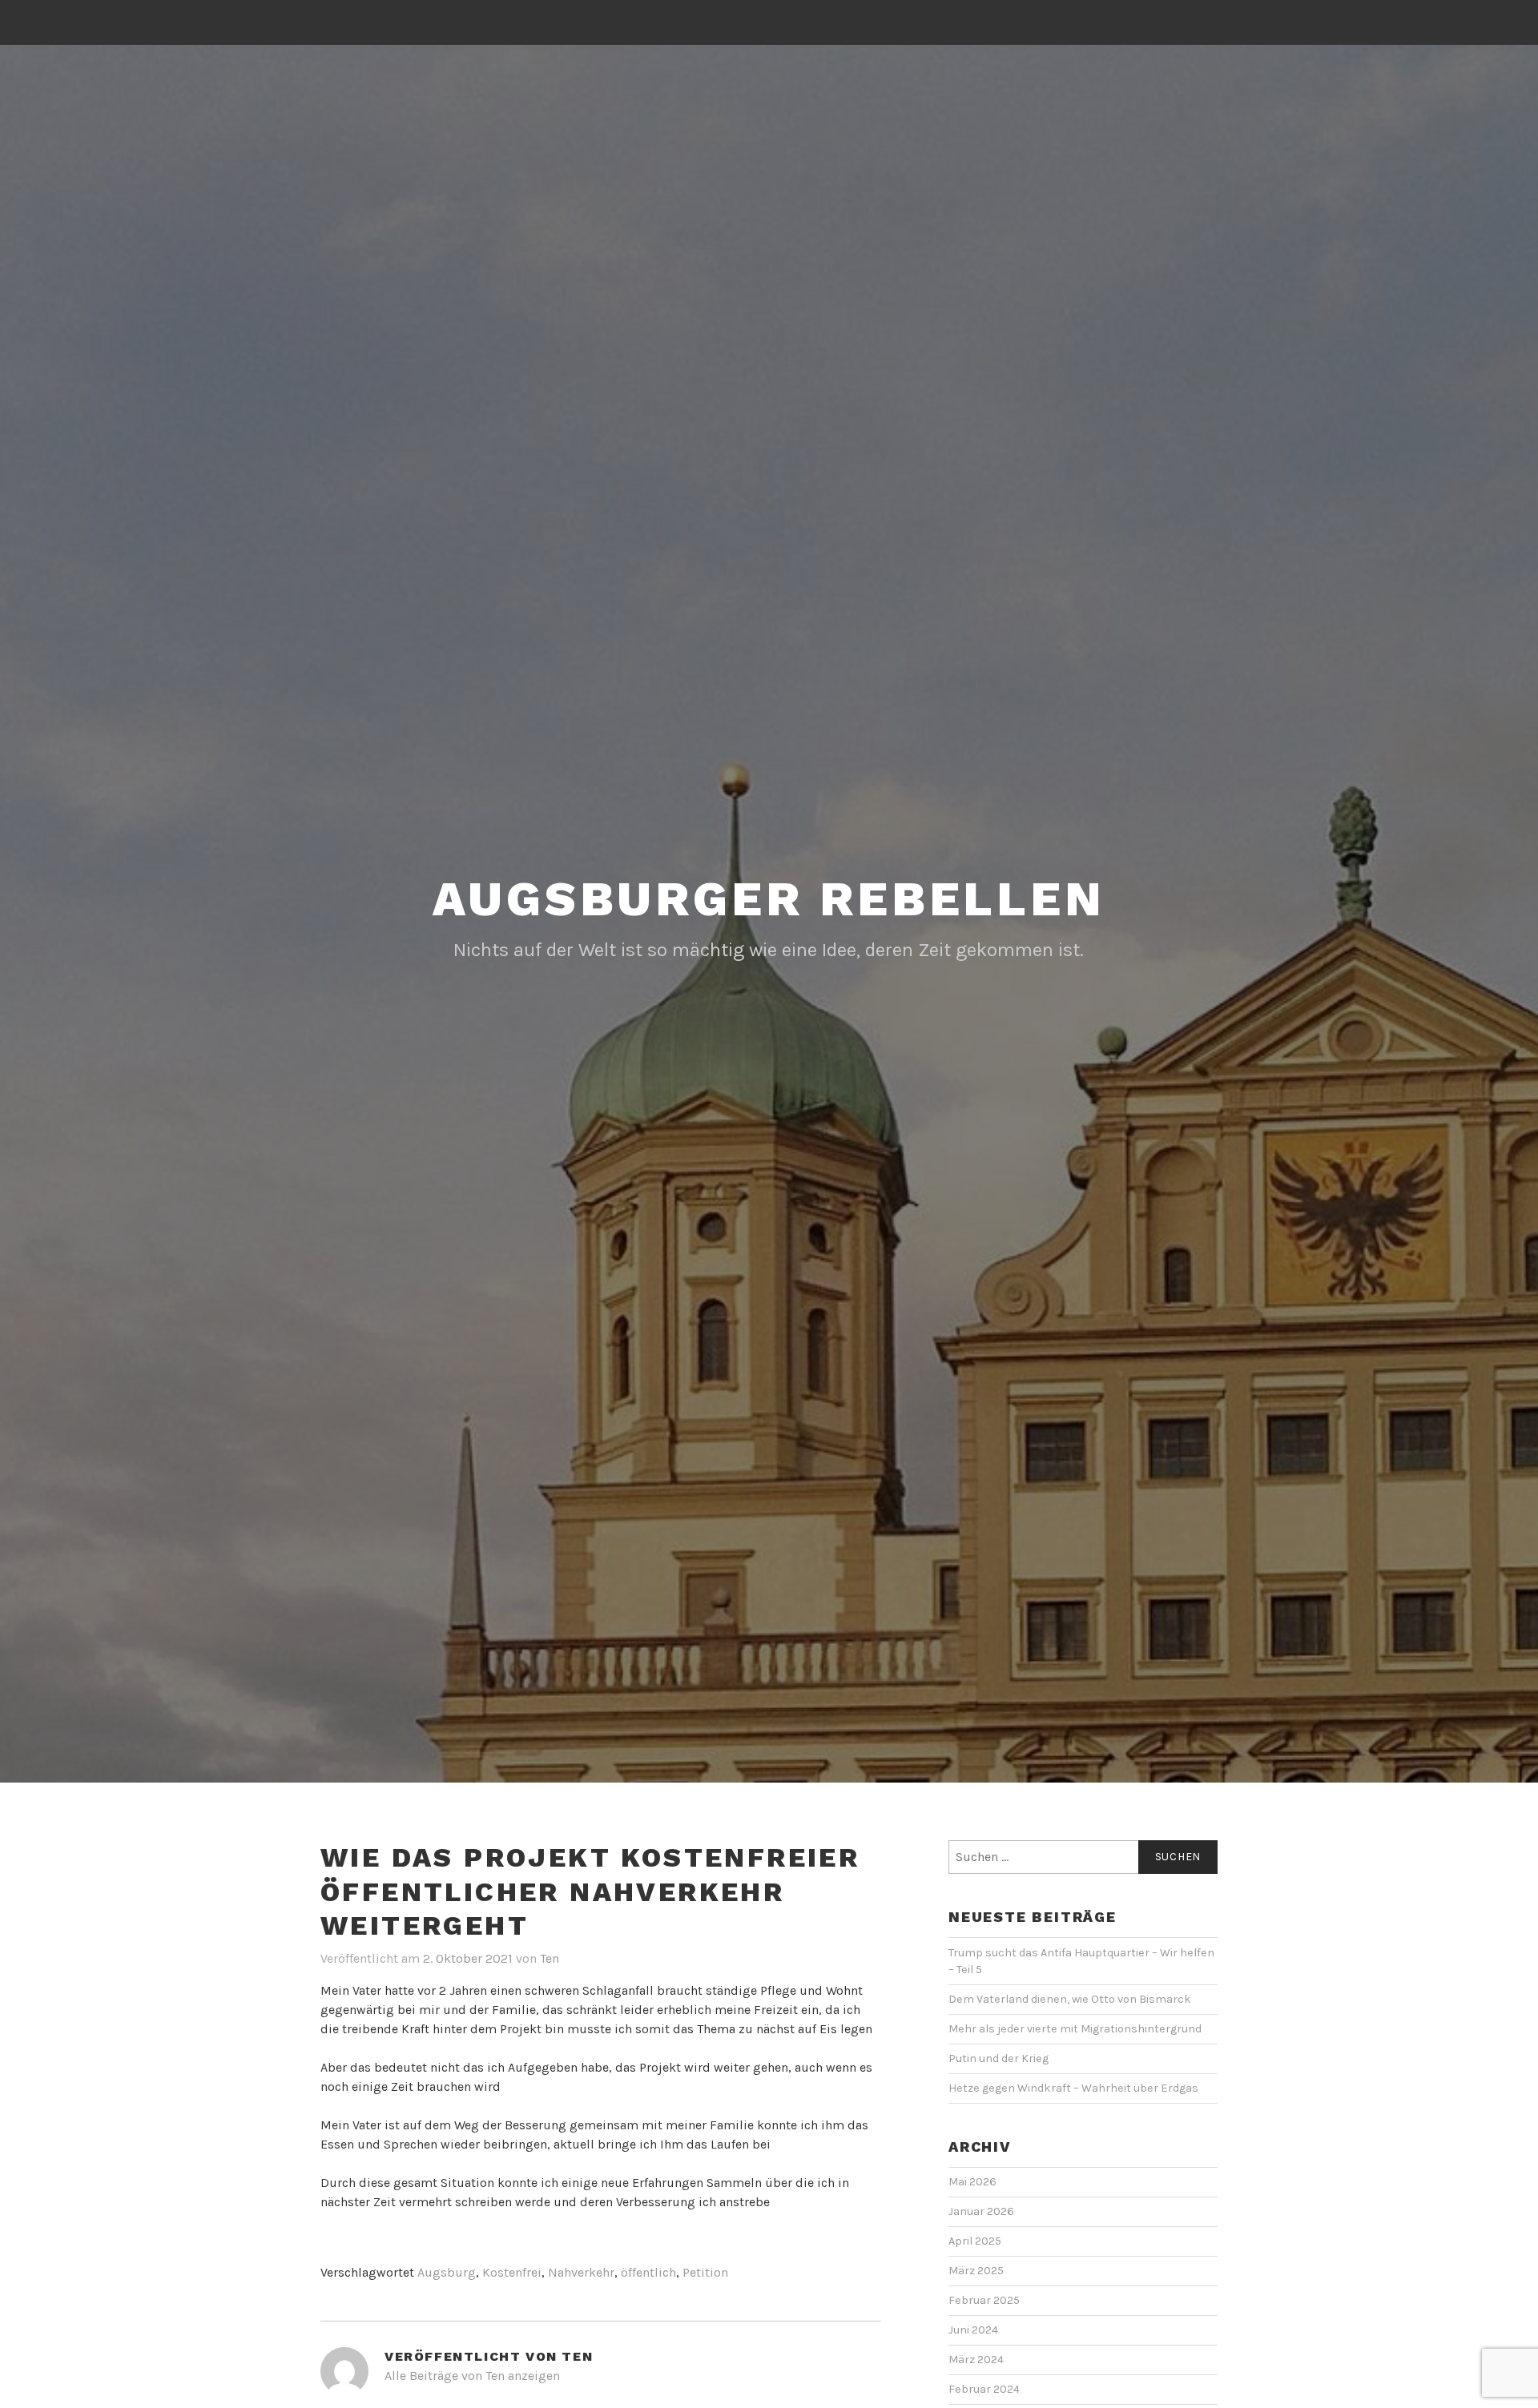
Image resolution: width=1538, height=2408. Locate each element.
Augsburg (447, 2272)
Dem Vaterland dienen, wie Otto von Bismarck (1070, 1999)
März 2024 (976, 2360)
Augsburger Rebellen (769, 899)
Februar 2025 (984, 2300)
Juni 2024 (973, 2330)
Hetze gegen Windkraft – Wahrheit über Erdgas (1073, 2088)
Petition (705, 2272)
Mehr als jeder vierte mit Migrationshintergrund (1075, 2029)
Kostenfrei (512, 2272)
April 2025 (975, 2241)
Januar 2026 (981, 2211)
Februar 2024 (984, 2389)
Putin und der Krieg (998, 2058)
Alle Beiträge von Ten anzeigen (472, 2376)
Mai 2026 (972, 2182)
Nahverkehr (581, 2272)
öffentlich (648, 2272)
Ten (550, 1958)
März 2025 (976, 2271)
